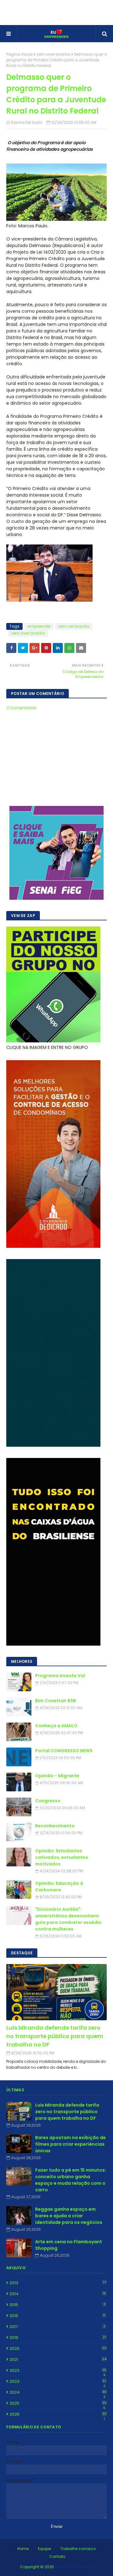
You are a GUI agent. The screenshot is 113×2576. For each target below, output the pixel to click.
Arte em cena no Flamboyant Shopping (69, 2245)
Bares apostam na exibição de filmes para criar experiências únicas (70, 2144)
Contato (57, 2556)
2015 (57, 2305)
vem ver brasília (74, 626)
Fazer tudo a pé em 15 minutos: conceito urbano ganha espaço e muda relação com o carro (71, 2180)
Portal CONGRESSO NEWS (64, 1751)
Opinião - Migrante (57, 1776)
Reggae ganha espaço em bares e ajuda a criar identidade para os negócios (69, 2216)
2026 (58, 2414)
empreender (39, 626)
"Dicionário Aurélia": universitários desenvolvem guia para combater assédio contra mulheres (68, 1919)
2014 (58, 2294)
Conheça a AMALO (56, 1726)
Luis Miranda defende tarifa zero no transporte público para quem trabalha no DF (55, 2036)
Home (23, 2549)
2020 (58, 2348)
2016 (57, 2316)
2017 (57, 2327)
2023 (58, 2381)
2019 (58, 2338)
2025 (58, 2403)
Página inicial (19, 54)
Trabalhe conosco (78, 2549)
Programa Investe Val (60, 1676)
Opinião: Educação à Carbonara (59, 1887)
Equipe (44, 2549)
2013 (58, 2283)
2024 (58, 2392)
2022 (58, 2371)
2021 (58, 2359)
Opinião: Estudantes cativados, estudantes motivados (62, 1857)
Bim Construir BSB (56, 1701)
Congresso (48, 1801)
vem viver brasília (53, 54)
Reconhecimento (55, 1826)
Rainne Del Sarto (27, 122)
